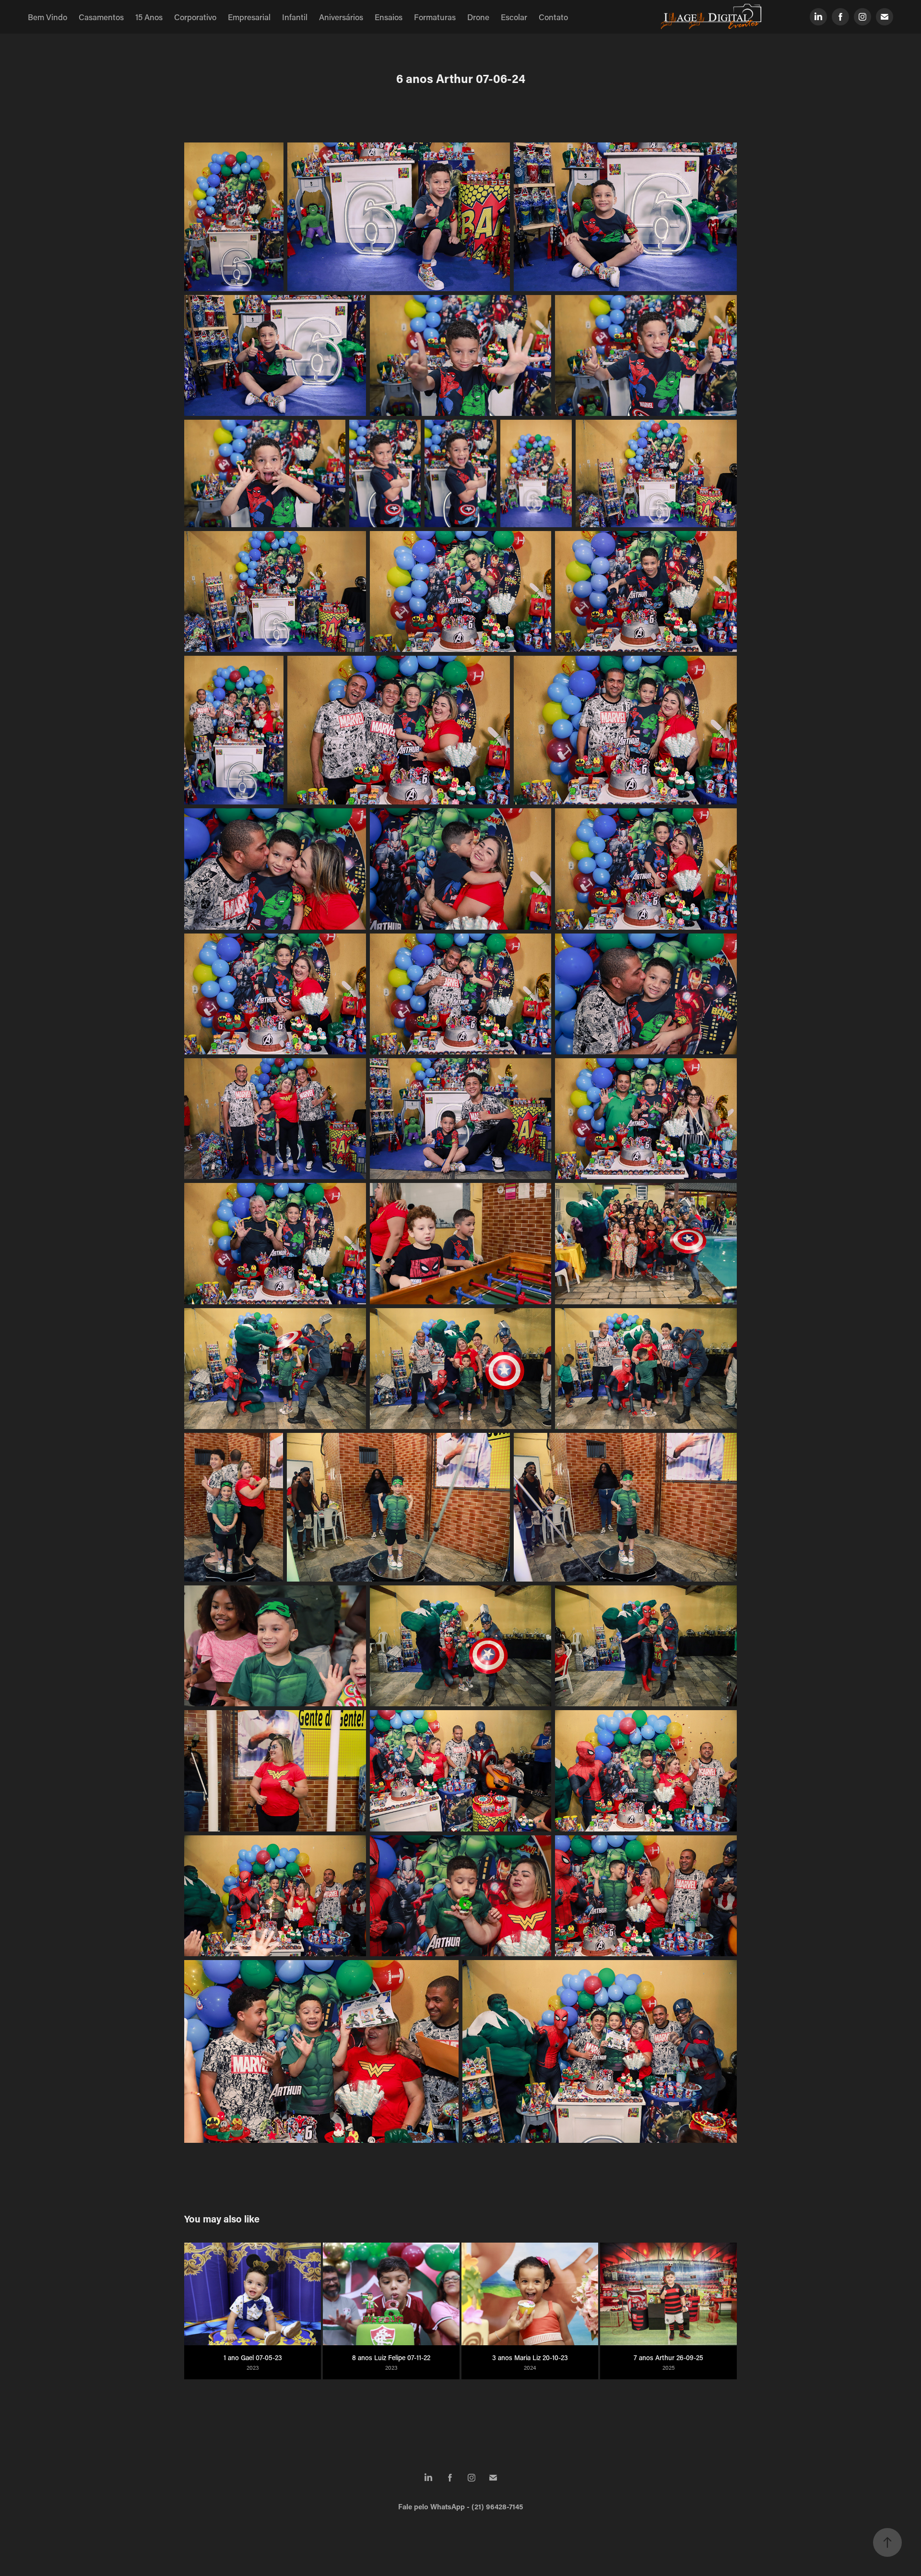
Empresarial (249, 17)
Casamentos (101, 17)
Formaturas (435, 17)
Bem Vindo (47, 17)
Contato (553, 17)
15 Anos (149, 17)
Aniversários (341, 17)
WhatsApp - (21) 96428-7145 (477, 2506)
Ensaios (389, 17)
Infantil (295, 17)
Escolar (514, 17)
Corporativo (195, 17)
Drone (478, 17)
